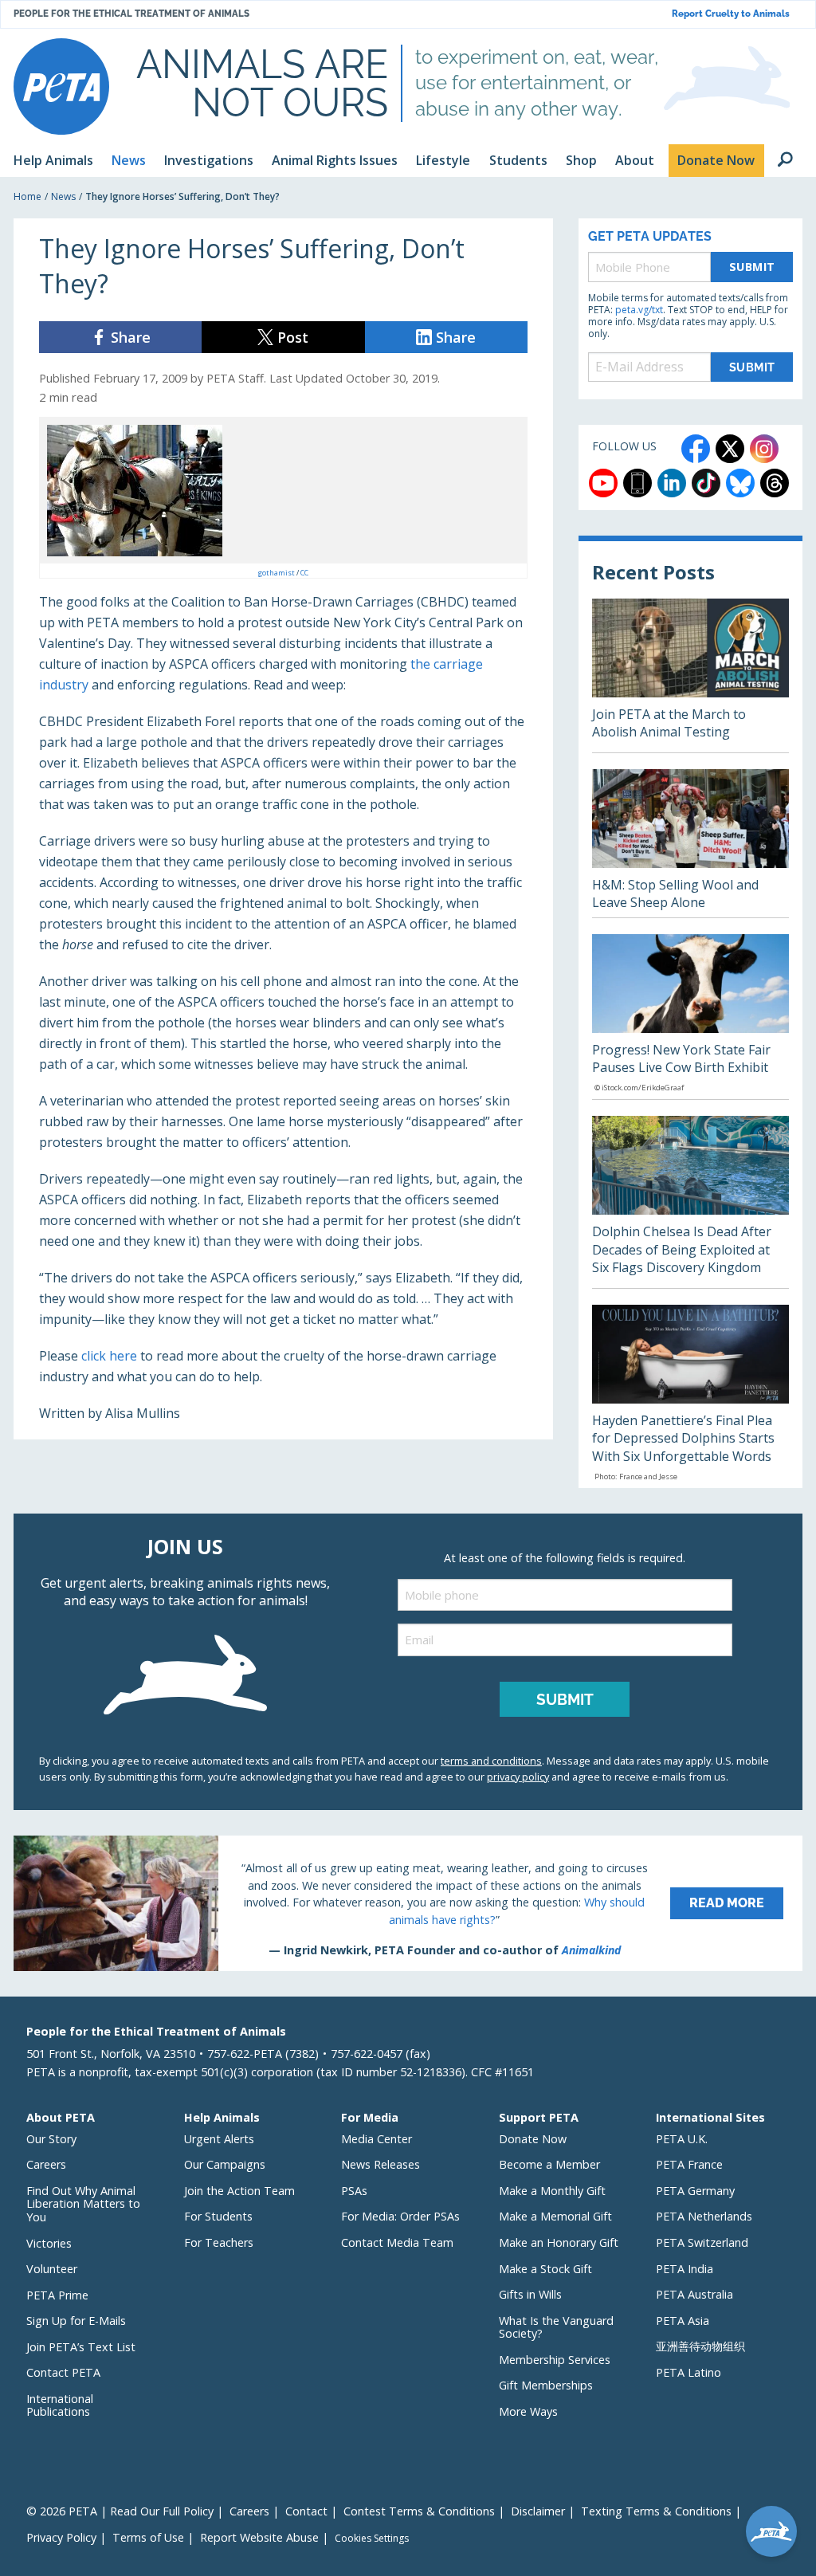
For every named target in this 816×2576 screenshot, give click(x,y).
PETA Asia (683, 2321)
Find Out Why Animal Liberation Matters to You (83, 2204)
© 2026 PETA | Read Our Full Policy (120, 2511)
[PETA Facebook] (696, 449)
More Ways (528, 2411)
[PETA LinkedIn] (672, 483)
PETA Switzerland (702, 2242)
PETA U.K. (682, 2139)
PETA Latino (688, 2372)
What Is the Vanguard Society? (556, 2327)
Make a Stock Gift (545, 2269)
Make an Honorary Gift (559, 2242)
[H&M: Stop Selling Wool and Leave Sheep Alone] (690, 843)
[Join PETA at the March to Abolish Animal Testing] (690, 675)
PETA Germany (695, 2191)
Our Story (51, 2139)
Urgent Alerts (219, 2139)
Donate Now (533, 2139)
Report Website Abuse (259, 2537)
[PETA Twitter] (730, 449)
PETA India (685, 2269)
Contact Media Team (397, 2242)
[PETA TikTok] (706, 483)
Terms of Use (148, 2537)
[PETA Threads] (775, 483)
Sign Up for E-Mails (76, 2321)
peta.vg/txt (639, 310)
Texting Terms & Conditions (656, 2511)
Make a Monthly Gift (552, 2191)
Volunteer (52, 2269)
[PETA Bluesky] (740, 483)
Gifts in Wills (530, 2294)
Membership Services (555, 2360)
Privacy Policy (61, 2537)
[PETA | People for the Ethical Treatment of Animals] (61, 86)
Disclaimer (538, 2511)
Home (27, 196)
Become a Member (549, 2164)
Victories (49, 2243)
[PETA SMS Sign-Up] (637, 483)
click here (109, 1356)
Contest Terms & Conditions (419, 2511)
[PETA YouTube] (603, 483)
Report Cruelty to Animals (731, 14)
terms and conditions (491, 1761)
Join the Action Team (239, 2191)
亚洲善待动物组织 (700, 2346)
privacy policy (518, 1777)
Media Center (377, 2139)
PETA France (689, 2164)
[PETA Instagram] (764, 449)
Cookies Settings (372, 2539)
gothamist (277, 573)
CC (304, 573)
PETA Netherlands (704, 2216)
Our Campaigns (225, 2164)
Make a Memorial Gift (555, 2216)
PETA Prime (57, 2295)
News (63, 196)
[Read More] (408, 1903)
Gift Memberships (546, 2385)
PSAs (354, 2191)
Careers (46, 2164)
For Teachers (219, 2242)
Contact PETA (63, 2372)
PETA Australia (694, 2294)
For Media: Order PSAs (400, 2216)
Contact (306, 2511)
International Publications (60, 2405)
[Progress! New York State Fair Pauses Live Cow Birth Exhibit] (690, 1017)
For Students (218, 2216)
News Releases (381, 2164)
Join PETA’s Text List (81, 2347)
